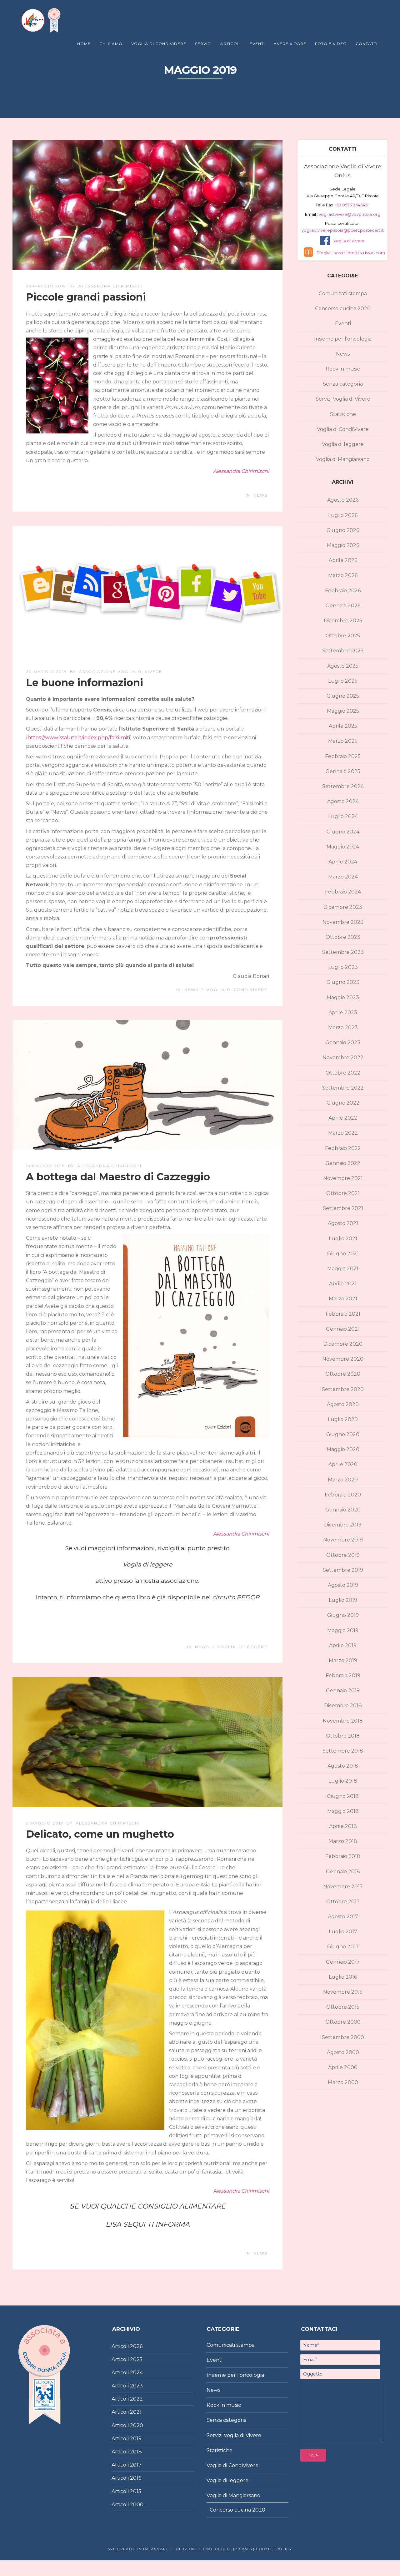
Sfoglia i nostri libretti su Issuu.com (351, 253)
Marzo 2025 (343, 741)
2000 (137, 2505)
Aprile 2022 (343, 1118)
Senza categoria (343, 384)
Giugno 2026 (343, 530)
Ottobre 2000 (343, 2022)
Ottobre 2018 (343, 1736)
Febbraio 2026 (343, 591)
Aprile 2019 (343, 1645)
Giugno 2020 (343, 1434)
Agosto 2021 (343, 1223)
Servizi (203, 44)
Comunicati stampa (343, 294)
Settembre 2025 (343, 651)
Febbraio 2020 (343, 1495)
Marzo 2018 (343, 1841)
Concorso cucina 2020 (343, 309)
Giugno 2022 (343, 1103)
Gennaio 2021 (343, 1329)
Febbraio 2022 (343, 1148)
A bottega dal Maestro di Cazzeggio (118, 1177)
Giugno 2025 (343, 696)
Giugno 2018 (343, 1796)
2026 (136, 2346)
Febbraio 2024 (343, 892)
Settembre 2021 (343, 1208)
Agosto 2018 (343, 1766)
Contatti (367, 44)
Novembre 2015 (343, 1992)
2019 (136, 2439)
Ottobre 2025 (343, 636)
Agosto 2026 (343, 500)
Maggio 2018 (343, 1811)
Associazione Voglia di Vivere (121, 672)
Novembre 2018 (343, 1721)
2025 (136, 2359)
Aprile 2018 (343, 1826)
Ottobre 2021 (343, 1193)
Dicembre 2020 (343, 1344)
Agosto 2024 (343, 801)
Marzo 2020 (343, 1480)
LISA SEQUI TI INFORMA (148, 2224)
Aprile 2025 (343, 726)
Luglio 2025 (343, 681)
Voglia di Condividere (159, 44)
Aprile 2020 (343, 1464)
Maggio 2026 (343, 545)
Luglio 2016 (343, 1977)
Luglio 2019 (343, 1600)
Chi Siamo (111, 44)
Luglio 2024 (343, 816)
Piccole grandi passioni (86, 297)
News (260, 495)
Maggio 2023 (343, 997)
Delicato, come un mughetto (100, 1834)
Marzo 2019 (343, 1660)
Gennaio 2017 (343, 1962)
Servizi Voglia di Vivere (343, 399)
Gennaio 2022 (343, 1163)
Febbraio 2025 (343, 756)
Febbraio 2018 (343, 1856)
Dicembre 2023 (343, 907)
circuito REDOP (236, 1597)
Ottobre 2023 (343, 937)
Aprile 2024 (343, 862)
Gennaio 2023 (343, 1043)
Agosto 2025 (343, 666)
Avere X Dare (290, 44)
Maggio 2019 (343, 1630)
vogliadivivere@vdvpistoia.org (349, 214)
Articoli (231, 44)
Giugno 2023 (343, 982)
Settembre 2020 (343, 1389)
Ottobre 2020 (343, 1374)
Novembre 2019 (343, 1540)
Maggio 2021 (343, 1269)
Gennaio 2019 (343, 1690)
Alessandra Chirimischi (111, 286)
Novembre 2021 (343, 1178)
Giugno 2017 (343, 1947)
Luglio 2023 (343, 967)
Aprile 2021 (343, 1284)
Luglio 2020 (343, 1419)
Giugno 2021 (343, 1254)
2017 (136, 2465)
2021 (136, 2412)
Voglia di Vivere (349, 241)
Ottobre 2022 (343, 1073)
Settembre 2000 (343, 2037)
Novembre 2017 (343, 1887)
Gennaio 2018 (343, 1872)
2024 (136, 2373)
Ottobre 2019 (343, 1555)
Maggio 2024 (343, 847)
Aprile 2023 (343, 1012)
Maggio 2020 (343, 1449)
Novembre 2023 (343, 922)
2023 (136, 2386)
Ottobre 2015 (343, 2007)
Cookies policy (273, 2549)
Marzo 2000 (343, 2082)
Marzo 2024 (343, 877)
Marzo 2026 (343, 575)
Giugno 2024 (343, 832)
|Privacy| (243, 2549)
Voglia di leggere (242, 1647)
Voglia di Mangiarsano (343, 459)
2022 (136, 2399)
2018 (136, 2452)
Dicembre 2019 (343, 1525)
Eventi (257, 44)
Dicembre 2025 (343, 621)
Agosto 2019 (343, 1585)
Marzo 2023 (343, 1027)
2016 (136, 2478)
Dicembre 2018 (343, 1706)
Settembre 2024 (343, 786)
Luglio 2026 (343, 515)
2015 (136, 2491)
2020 (137, 2425)
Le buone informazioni (85, 683)
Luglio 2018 (343, 1781)
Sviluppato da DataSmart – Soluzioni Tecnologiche (170, 2549)
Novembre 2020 (343, 1359)
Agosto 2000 (343, 2052)
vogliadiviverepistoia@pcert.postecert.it (343, 230)
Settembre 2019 (343, 1570)
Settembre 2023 (343, 952)
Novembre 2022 (343, 1058)
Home (84, 44)
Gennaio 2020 (343, 1510)
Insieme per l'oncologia (343, 339)
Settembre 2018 (343, 1751)
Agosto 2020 (343, 1404)
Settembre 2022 (343, 1088)
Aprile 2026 (343, 560)
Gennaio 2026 (343, 606)
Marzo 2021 (343, 1299)
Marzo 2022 (343, 1133)
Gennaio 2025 (343, 771)
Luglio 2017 (343, 1932)
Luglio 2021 (343, 1239)
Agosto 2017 (343, 1917)
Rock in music (343, 369)
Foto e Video (331, 44)
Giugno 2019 (343, 1615)
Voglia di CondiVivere (237, 990)
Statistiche (343, 414)
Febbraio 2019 (343, 1675)
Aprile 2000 (343, 2067)
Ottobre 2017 (343, 1902)
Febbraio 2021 (343, 1314)
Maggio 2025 (343, 711)
